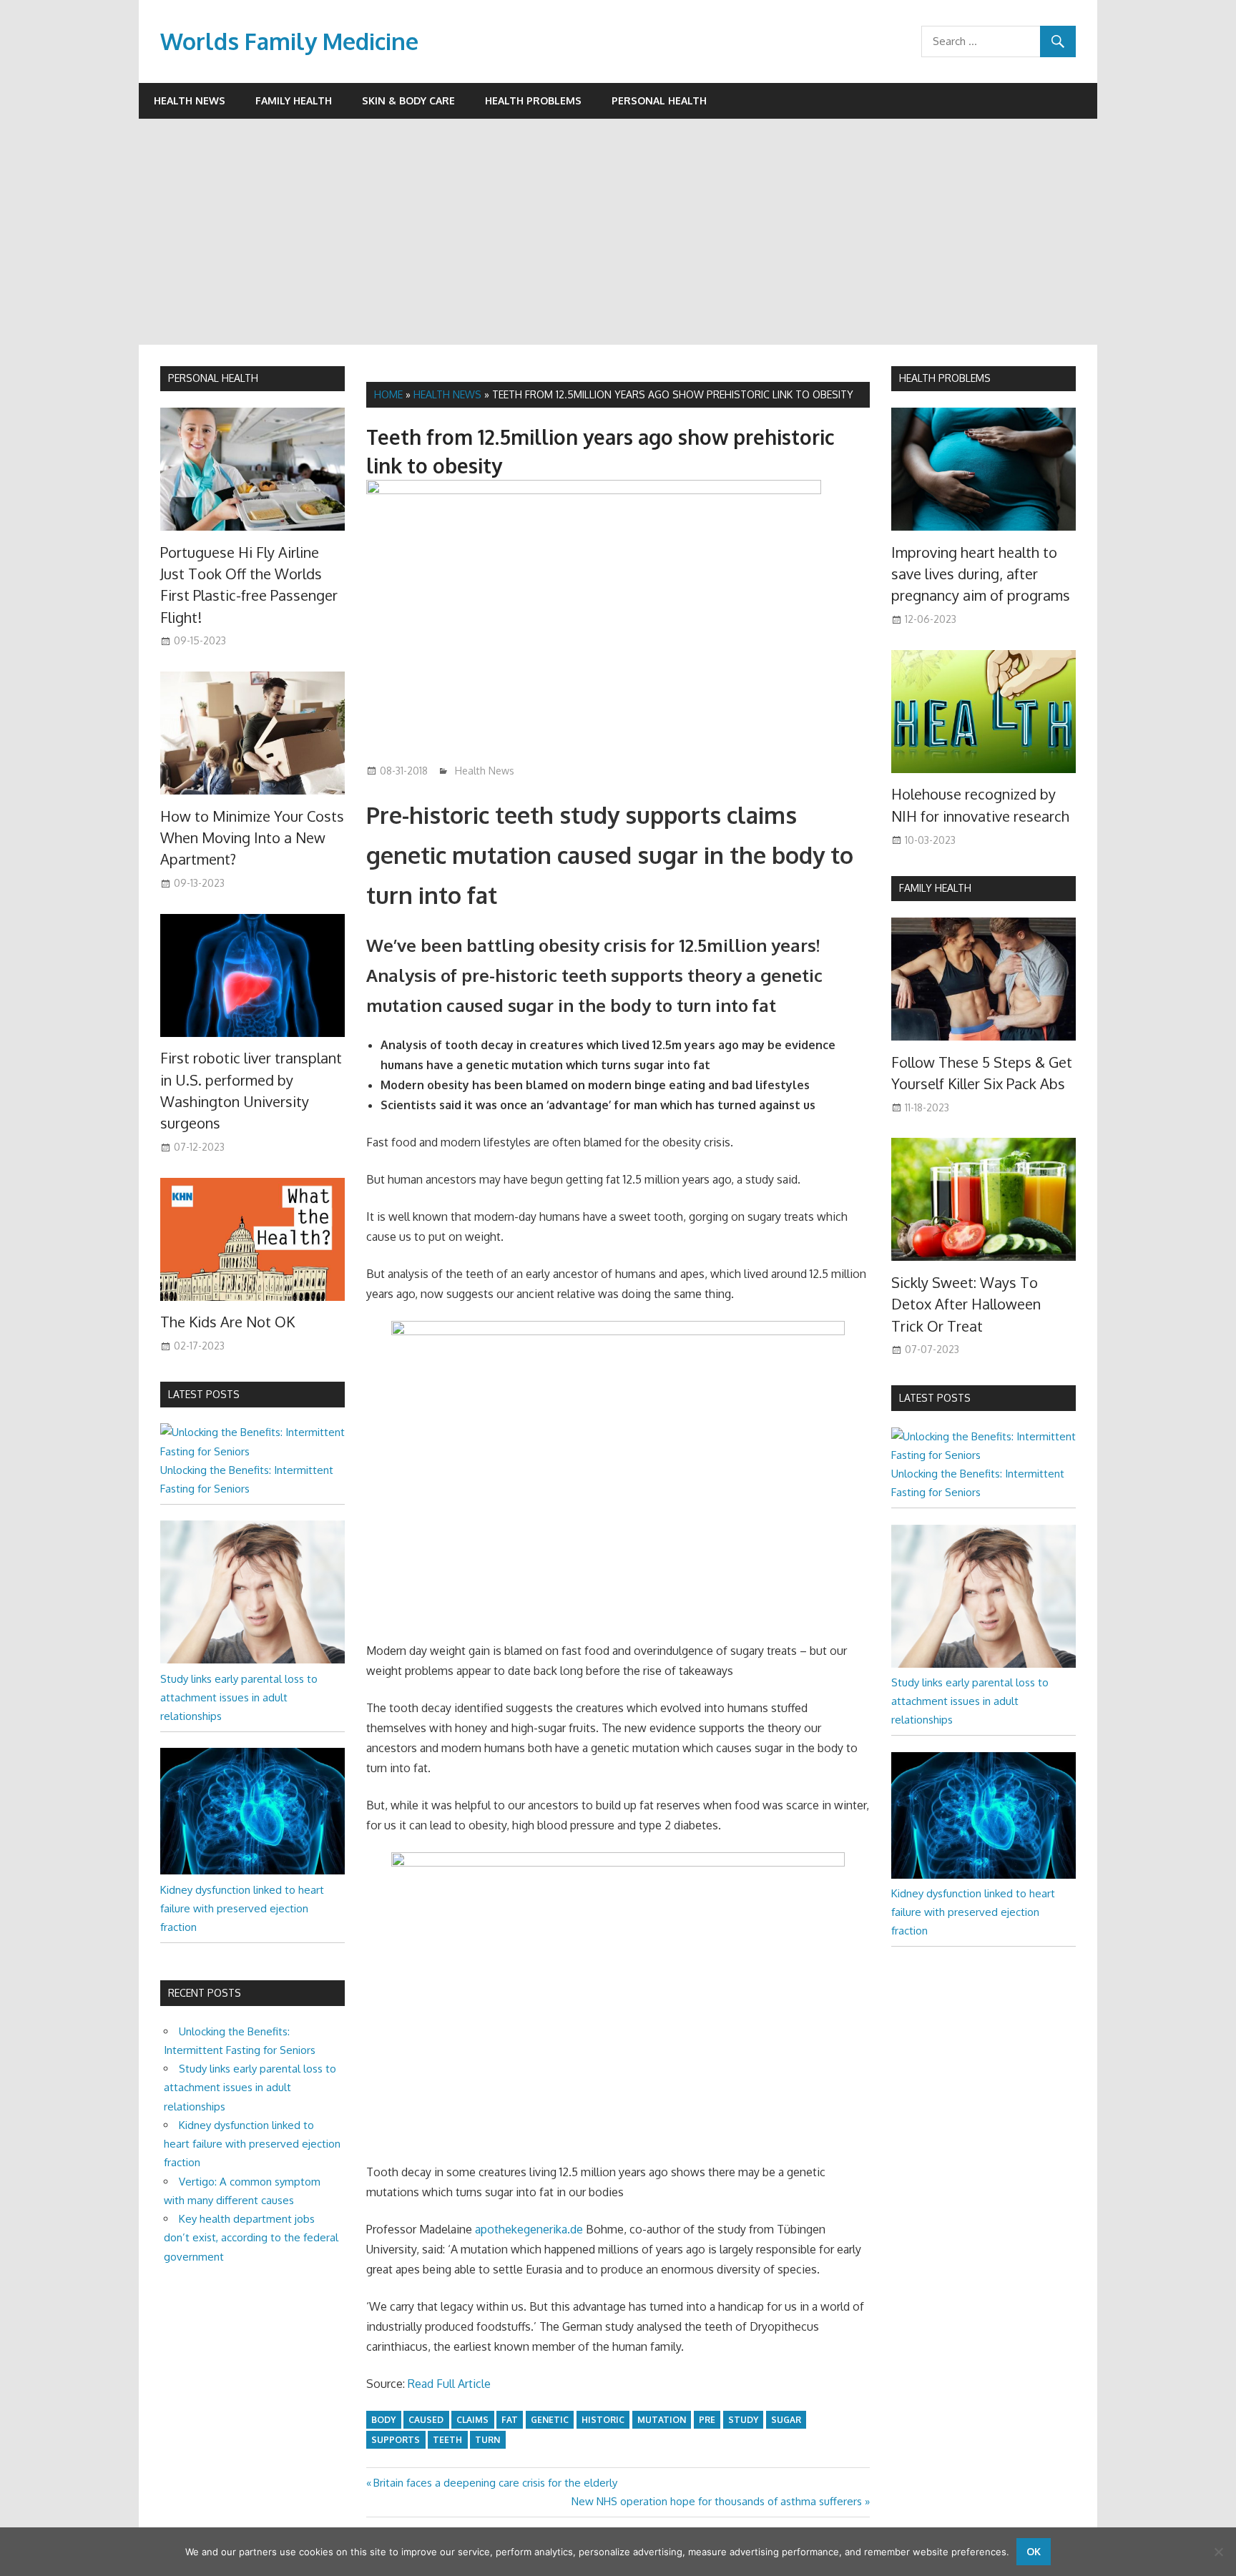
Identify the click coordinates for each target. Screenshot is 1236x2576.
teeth (447, 2440)
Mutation (662, 2420)
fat (510, 2420)
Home (388, 394)
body (383, 2420)
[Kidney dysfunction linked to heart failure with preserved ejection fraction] (252, 1870)
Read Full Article (449, 2384)
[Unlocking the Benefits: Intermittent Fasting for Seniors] (252, 1451)
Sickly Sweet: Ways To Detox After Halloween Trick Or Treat (966, 1304)
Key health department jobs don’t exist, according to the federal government (251, 2238)
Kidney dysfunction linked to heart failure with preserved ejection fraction (242, 1909)
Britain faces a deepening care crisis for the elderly (495, 2483)
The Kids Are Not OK (227, 1322)
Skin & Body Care (408, 100)
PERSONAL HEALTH (213, 378)
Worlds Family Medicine (289, 41)
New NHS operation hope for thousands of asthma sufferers (717, 2501)
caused (426, 2420)
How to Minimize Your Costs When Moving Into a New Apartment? (252, 838)
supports (396, 2440)
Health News (190, 100)
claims (472, 2420)
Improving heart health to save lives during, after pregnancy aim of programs (981, 574)
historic (603, 2420)
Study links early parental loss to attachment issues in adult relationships (239, 1698)
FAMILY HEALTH (935, 888)
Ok (1034, 2551)
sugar (786, 2420)
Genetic (550, 2420)
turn (487, 2440)
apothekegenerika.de (529, 2229)
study (743, 2420)
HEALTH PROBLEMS (945, 378)
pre (707, 2420)
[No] (1218, 2552)
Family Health (294, 100)
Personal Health (659, 100)
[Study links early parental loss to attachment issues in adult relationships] (252, 1660)
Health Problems (533, 100)
